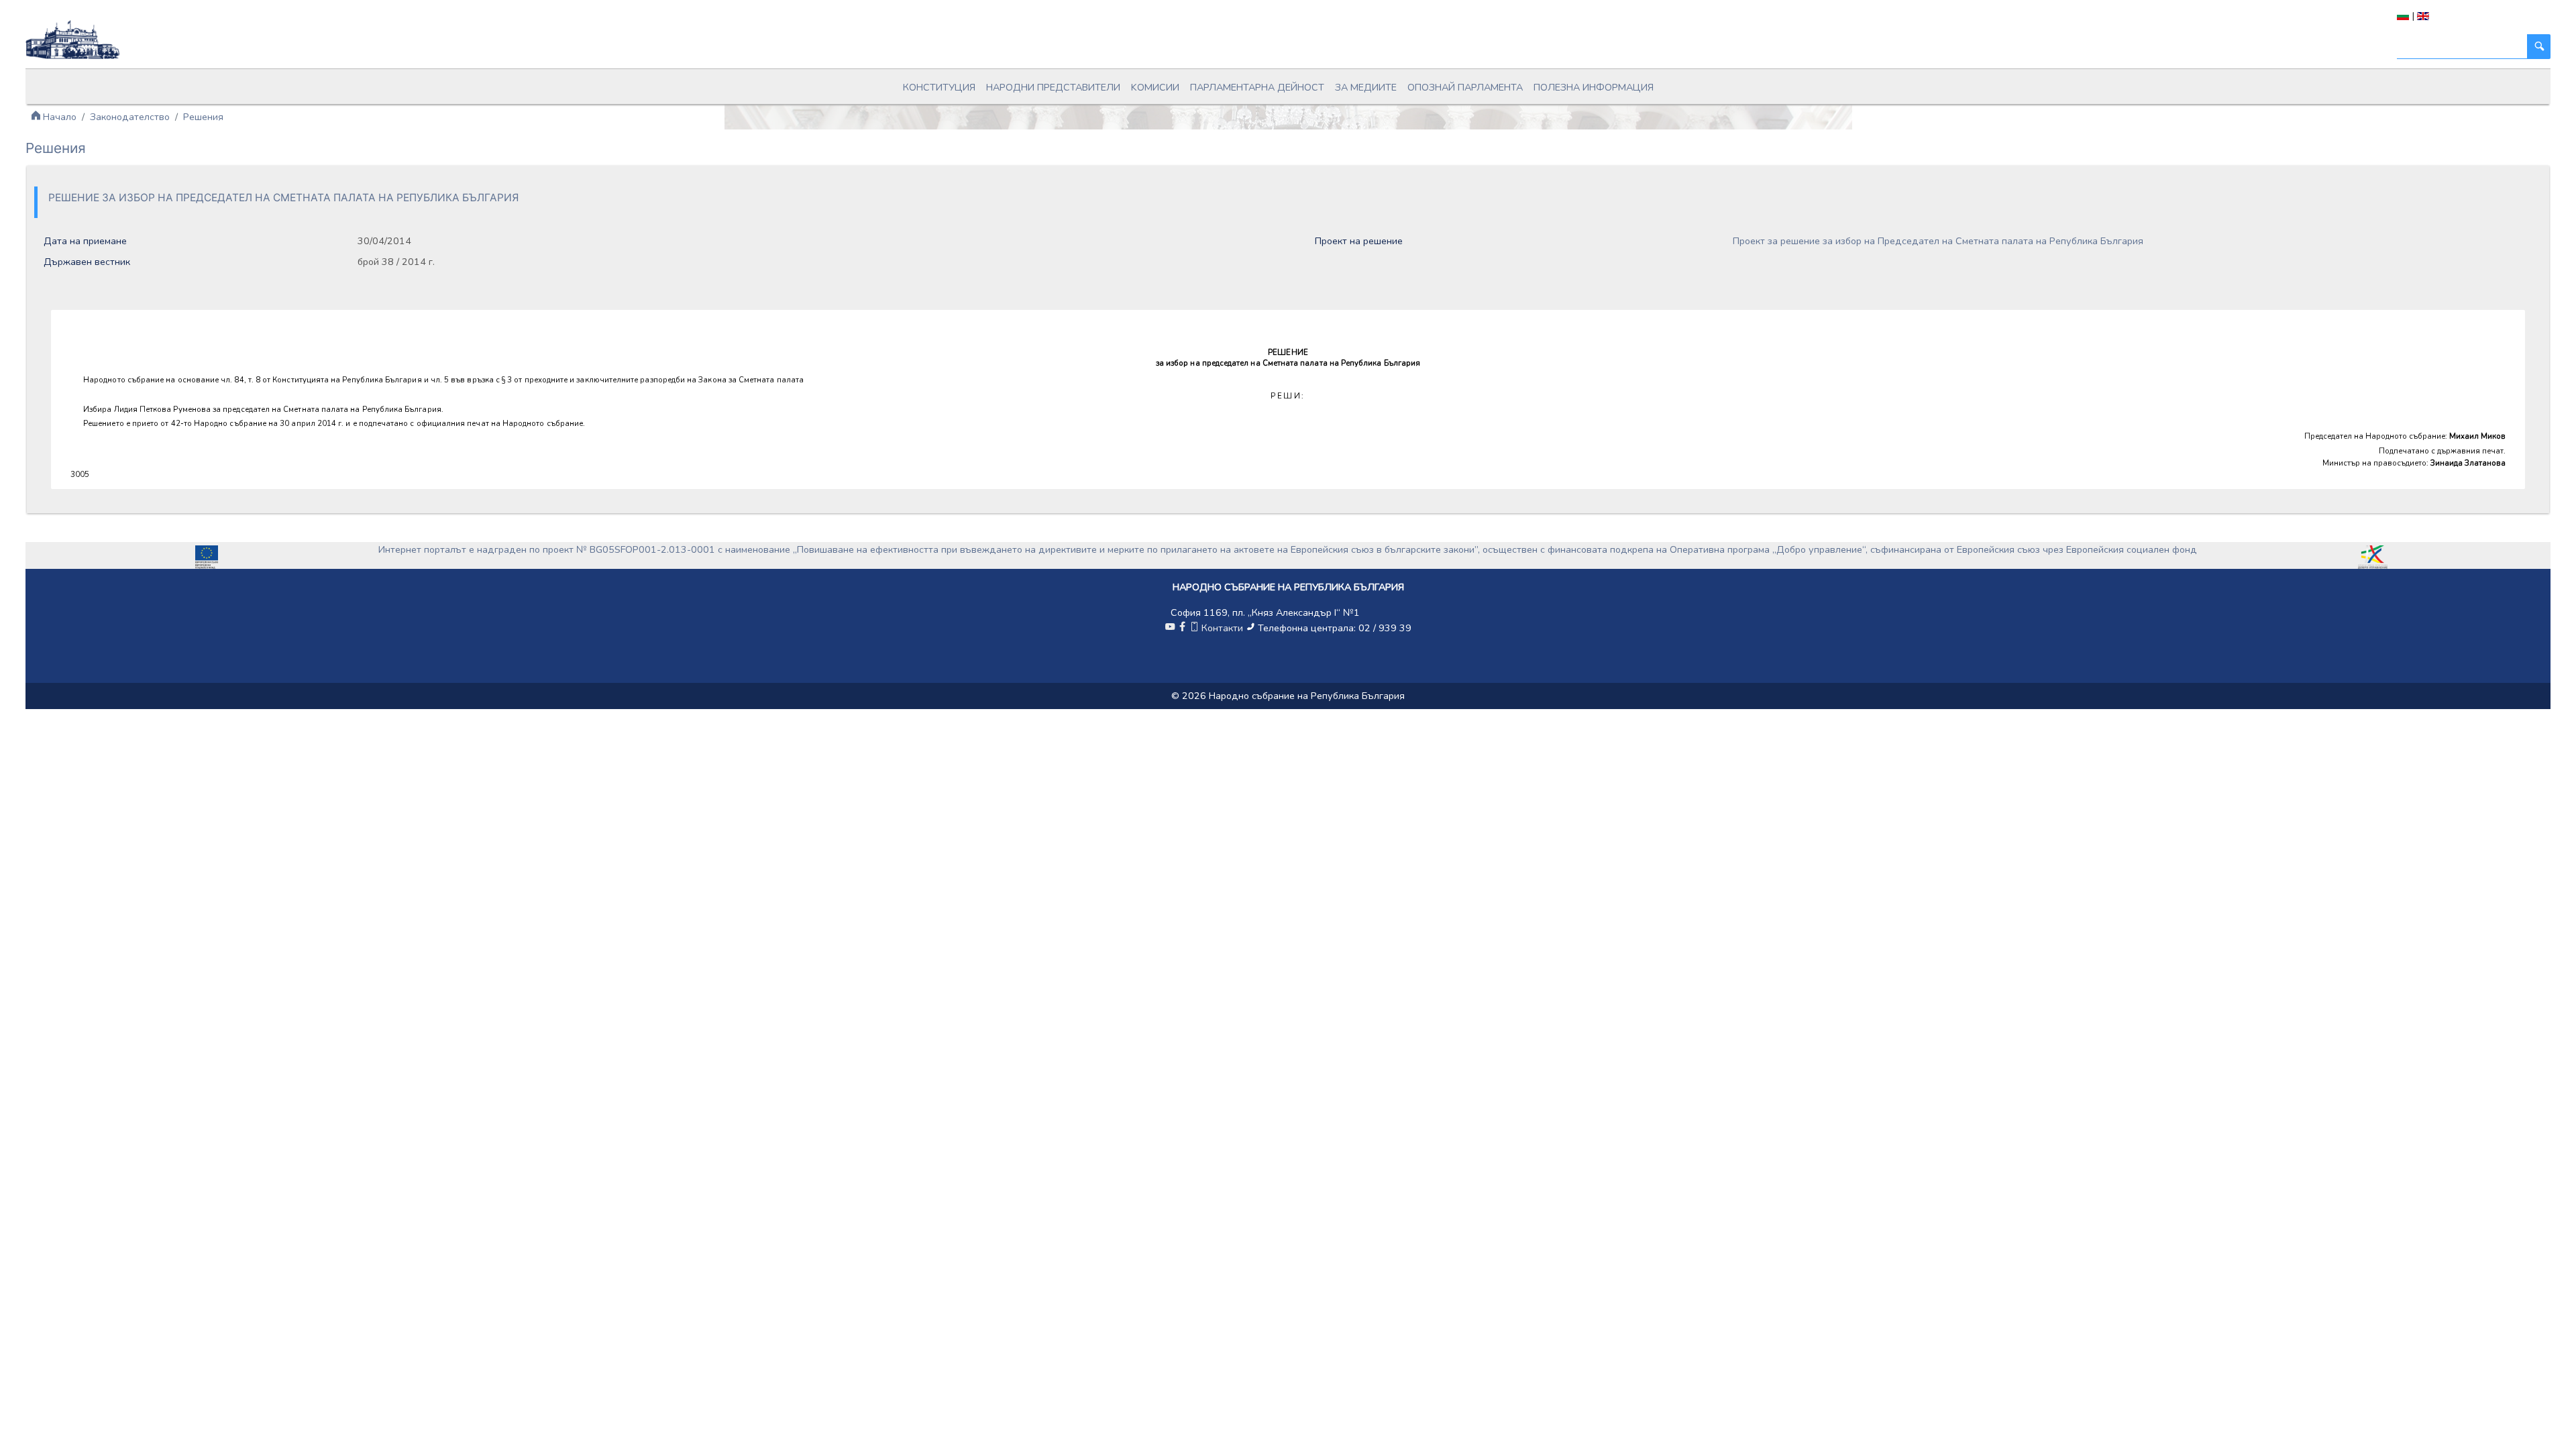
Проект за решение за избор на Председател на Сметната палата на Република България (1938, 241)
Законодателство (130, 117)
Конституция (939, 87)
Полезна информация (1594, 87)
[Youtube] (1170, 628)
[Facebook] (1182, 628)
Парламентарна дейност (1257, 87)
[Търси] (2538, 47)
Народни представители (1053, 87)
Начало (58, 117)
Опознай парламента (1465, 87)
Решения (203, 117)
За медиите (1366, 87)
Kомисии (1155, 87)
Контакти (1222, 628)
